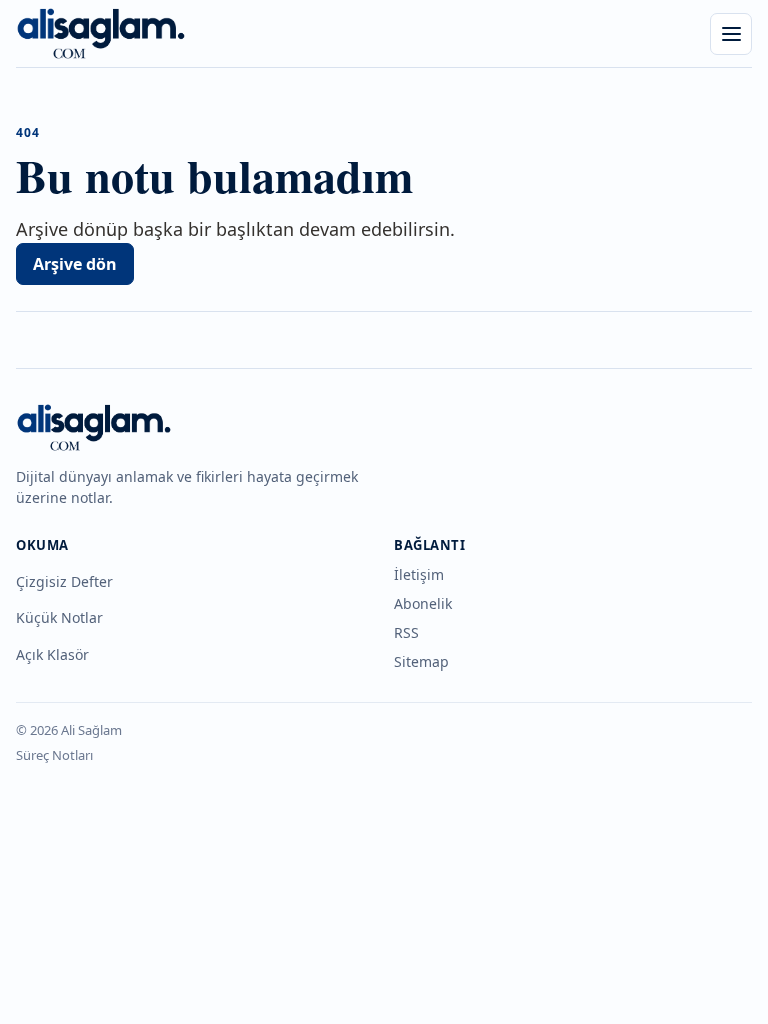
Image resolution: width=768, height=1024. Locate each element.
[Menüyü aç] (731, 34)
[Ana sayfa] (101, 34)
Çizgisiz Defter (64, 581)
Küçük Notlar (59, 617)
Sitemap (421, 661)
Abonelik (423, 603)
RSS (406, 632)
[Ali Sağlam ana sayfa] (94, 427)
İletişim (419, 574)
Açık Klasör (52, 654)
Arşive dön (75, 264)
